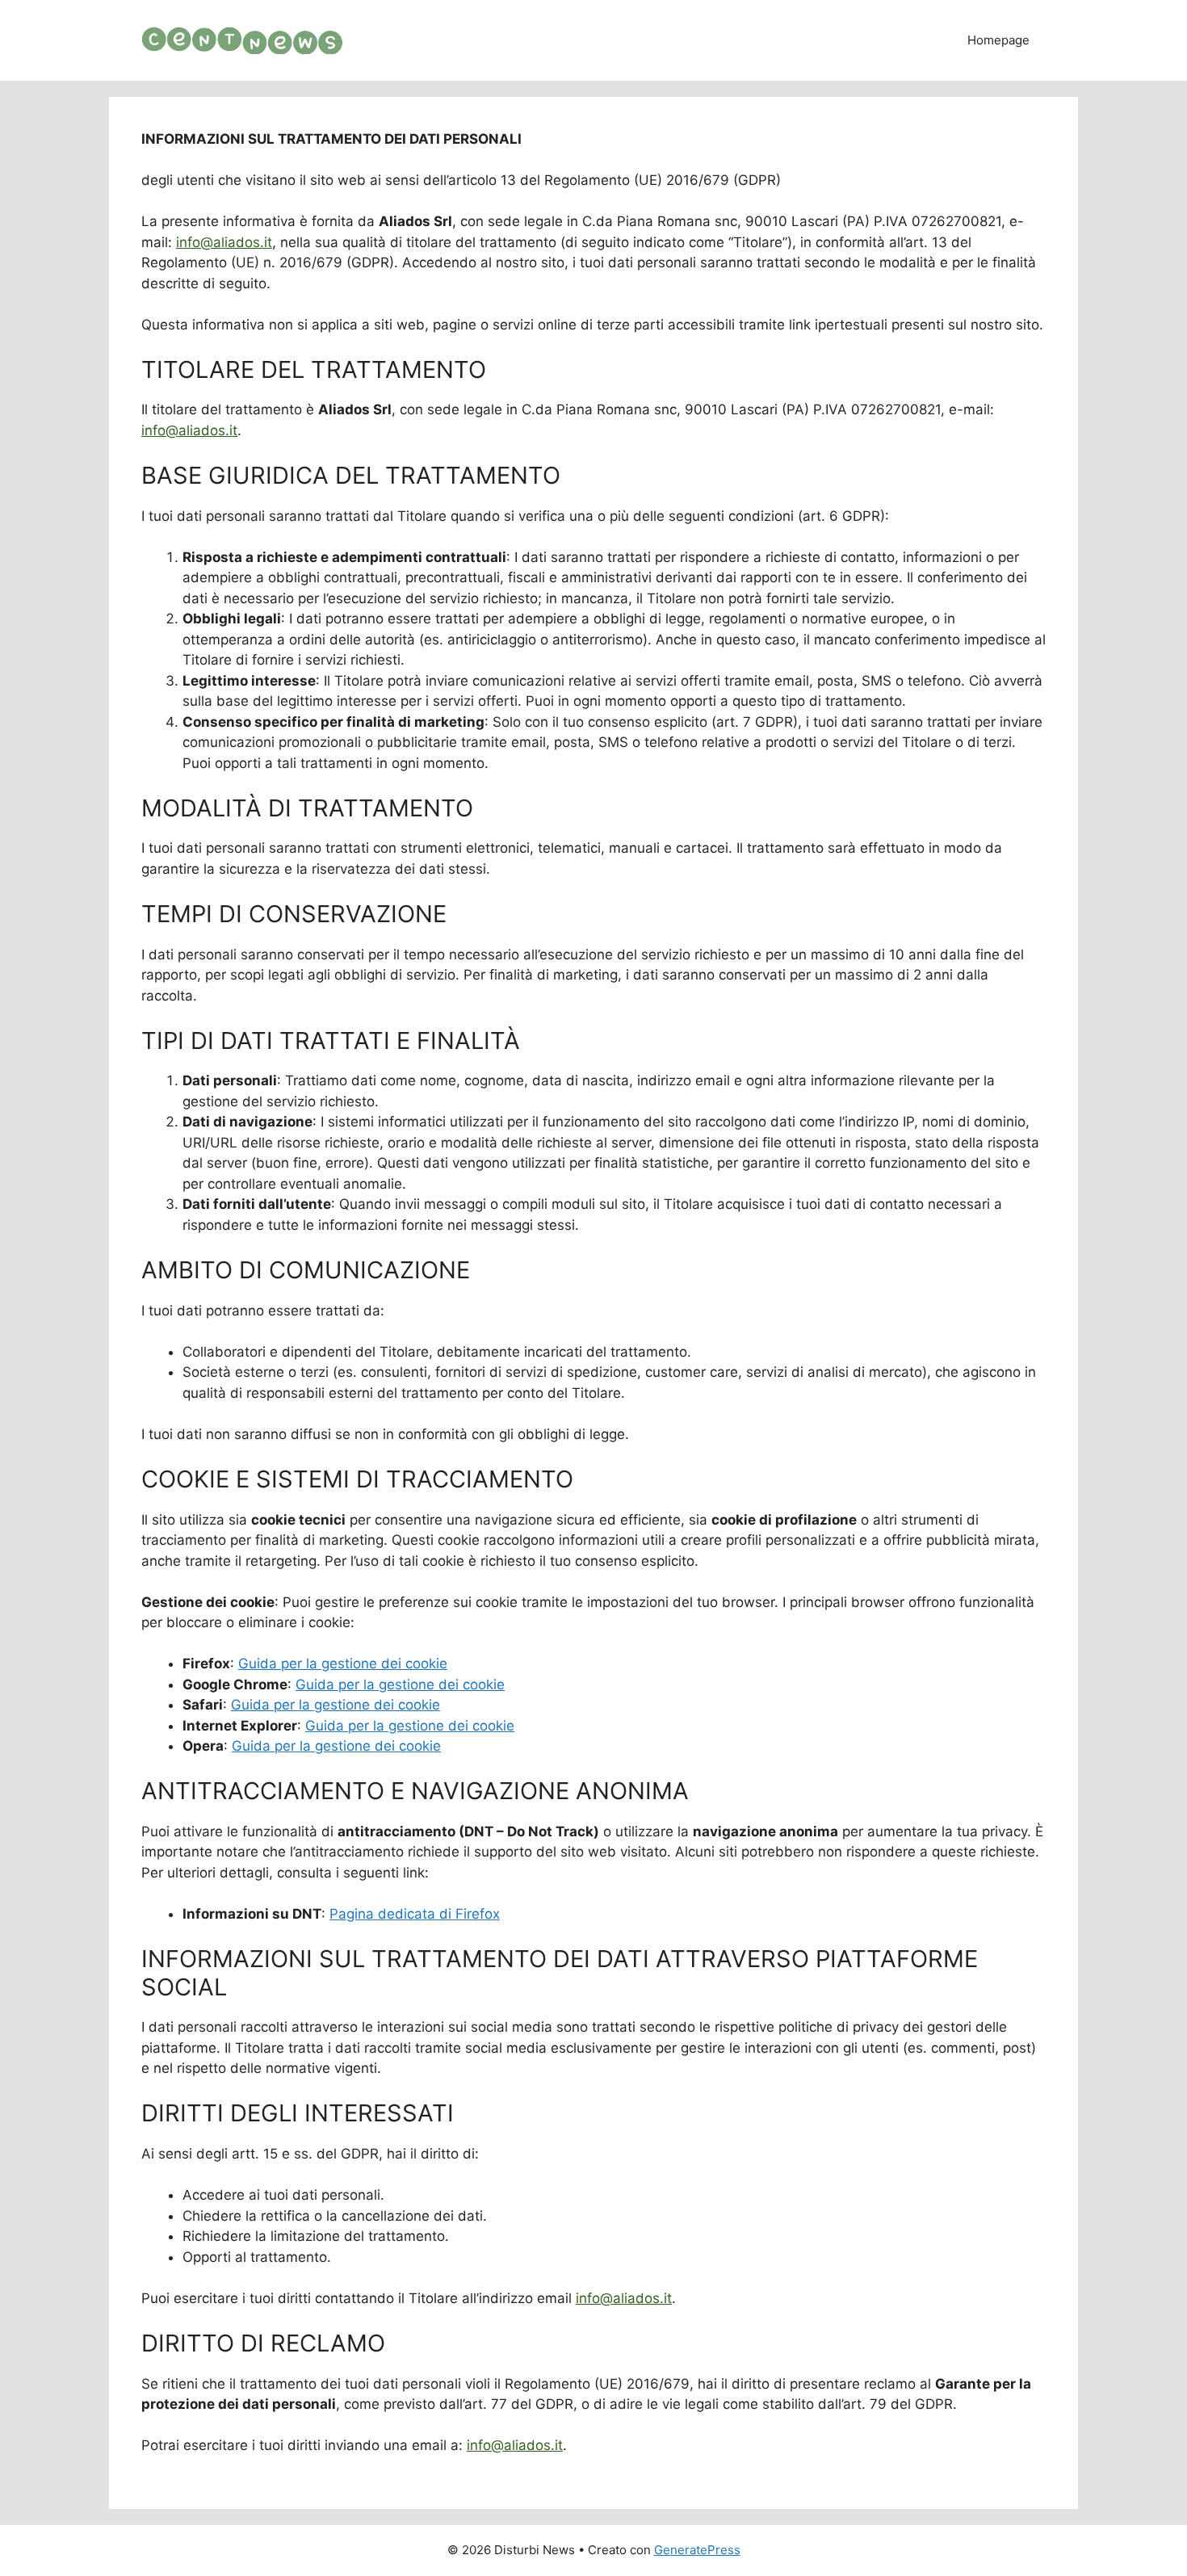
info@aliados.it (224, 242)
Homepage (998, 40)
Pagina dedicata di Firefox (415, 1914)
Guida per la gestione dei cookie (343, 1663)
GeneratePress (697, 2550)
